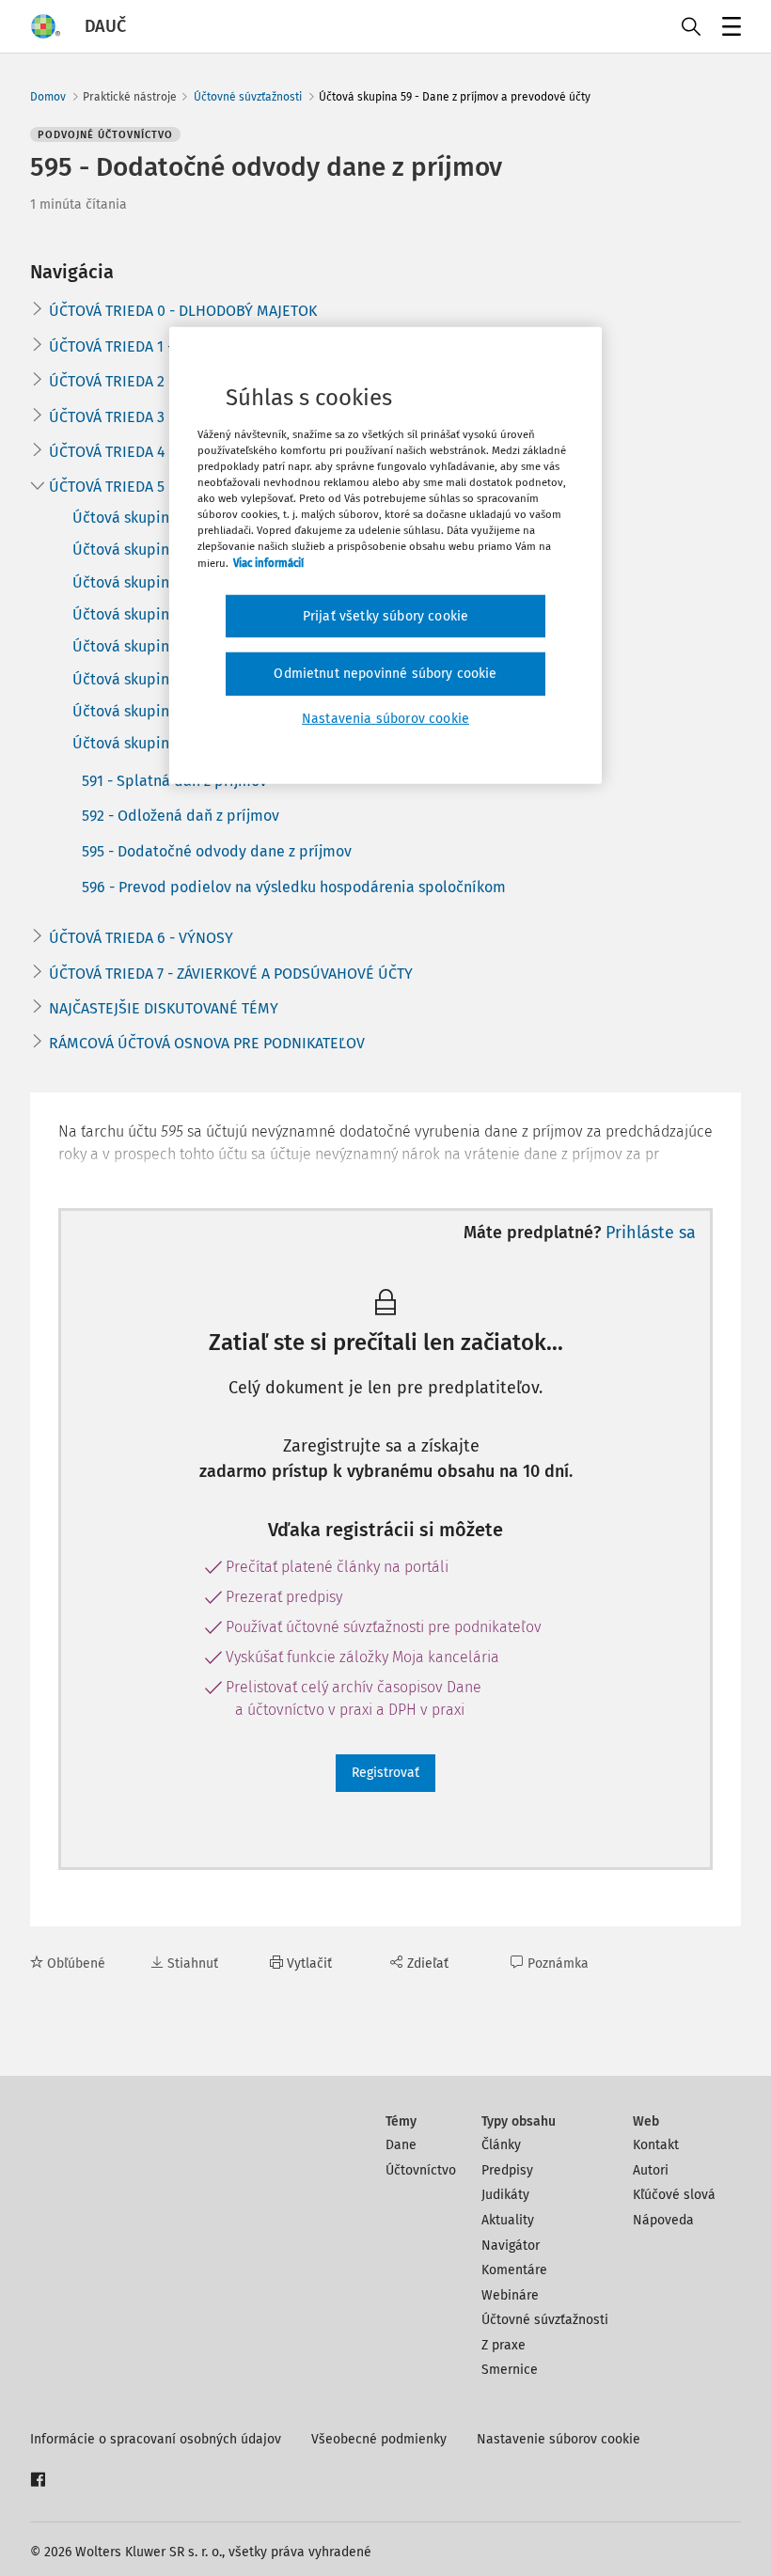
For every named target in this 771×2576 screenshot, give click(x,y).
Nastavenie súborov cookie (559, 2439)
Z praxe (504, 2345)
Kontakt (656, 2145)
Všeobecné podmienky (379, 2439)
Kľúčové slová (674, 2195)
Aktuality (508, 2220)
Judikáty (505, 2195)
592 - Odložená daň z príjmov (181, 816)
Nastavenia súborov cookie (385, 719)
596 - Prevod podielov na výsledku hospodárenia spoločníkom (294, 887)
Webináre (510, 2295)
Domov (48, 97)
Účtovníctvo (421, 2170)
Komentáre (514, 2270)
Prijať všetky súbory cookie (385, 615)
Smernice (510, 2370)
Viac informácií (268, 562)
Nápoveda (663, 2220)
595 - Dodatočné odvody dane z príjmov (217, 851)
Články (501, 2145)
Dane (401, 2145)
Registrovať (385, 1773)
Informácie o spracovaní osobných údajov (156, 2439)
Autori (651, 2170)
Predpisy (507, 2170)
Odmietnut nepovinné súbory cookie (385, 674)
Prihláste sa (651, 1233)
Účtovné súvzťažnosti (248, 97)
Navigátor (511, 2246)
